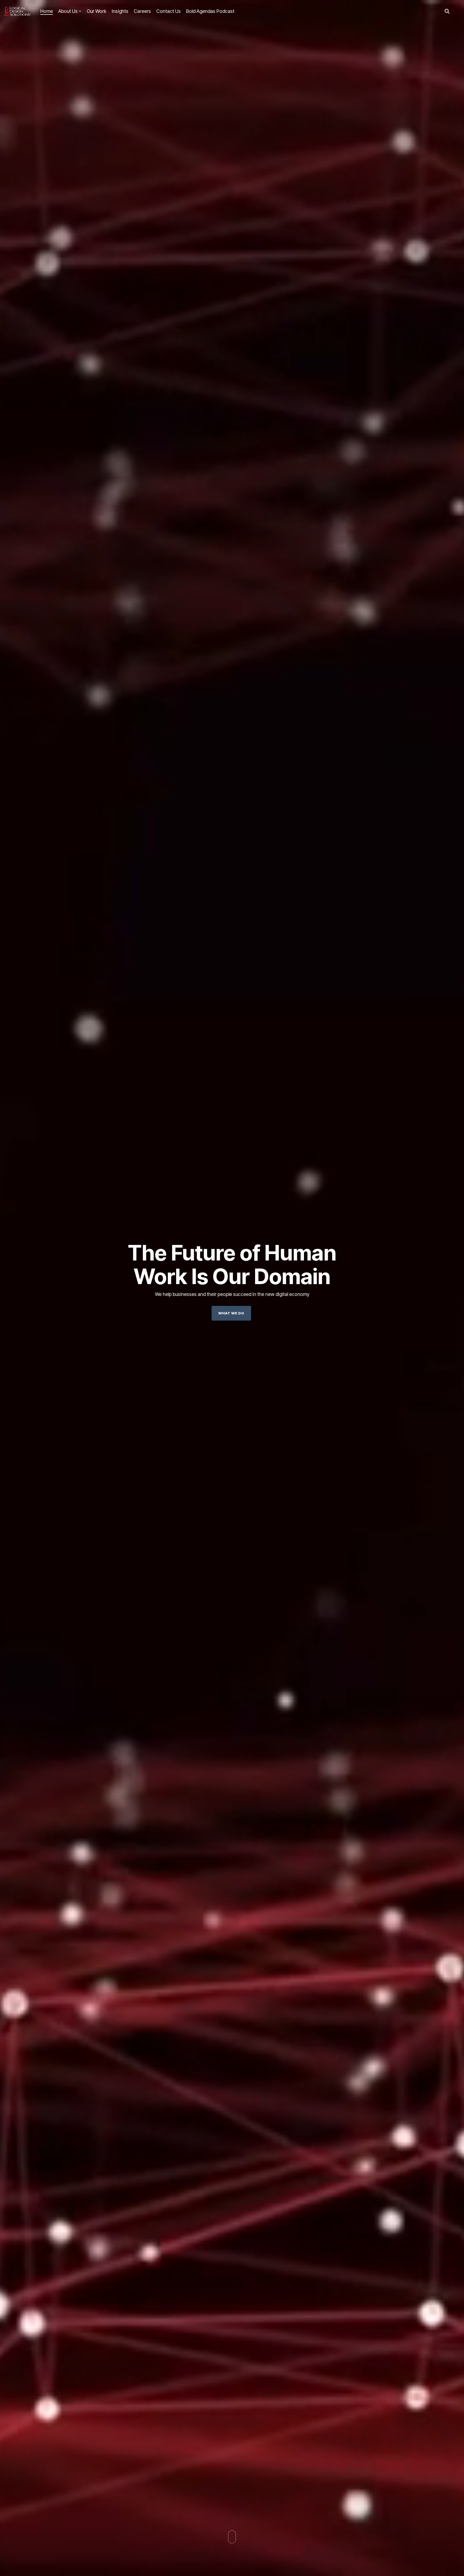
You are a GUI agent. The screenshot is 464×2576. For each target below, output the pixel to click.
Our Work (97, 11)
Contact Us (168, 11)
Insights (120, 11)
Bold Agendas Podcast (210, 11)
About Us (68, 11)
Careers (142, 11)
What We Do (231, 1313)
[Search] (447, 11)
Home (47, 11)
